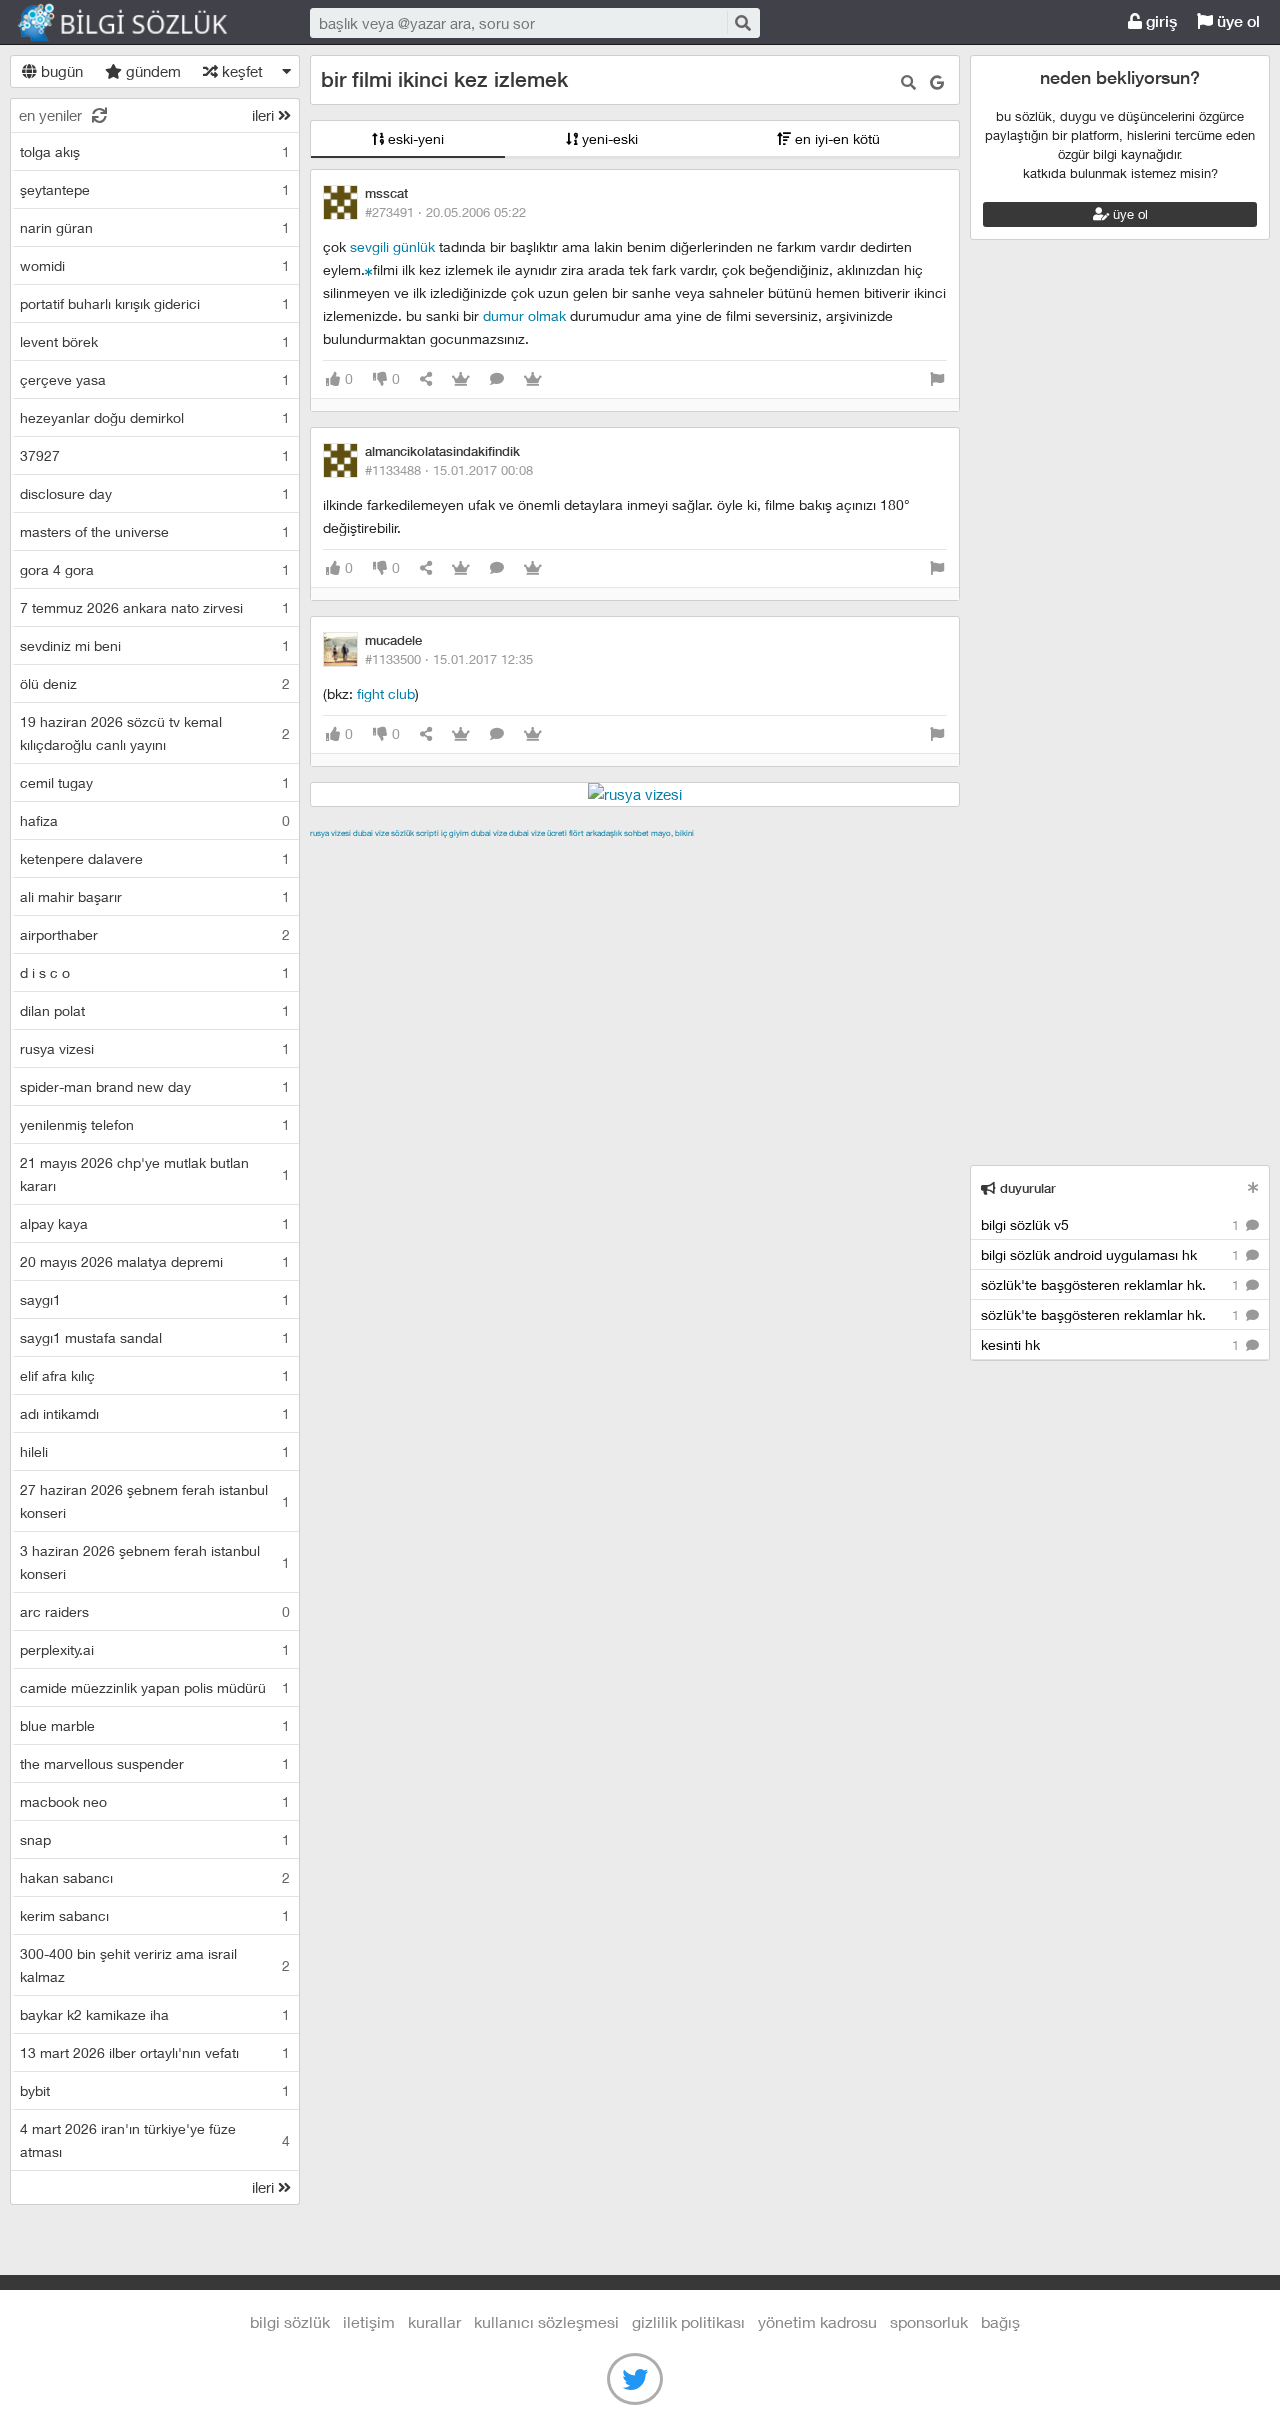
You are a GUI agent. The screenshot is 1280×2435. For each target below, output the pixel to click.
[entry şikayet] (937, 379)
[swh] (369, 269)
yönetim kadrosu (817, 2321)
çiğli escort (709, 856)
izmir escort (349, 856)
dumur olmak (524, 315)
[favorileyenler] (533, 379)
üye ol (1236, 21)
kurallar (434, 2321)
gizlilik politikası (688, 2321)
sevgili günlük (392, 246)
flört (576, 833)
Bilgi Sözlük (140, 23)
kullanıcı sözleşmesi (546, 2321)
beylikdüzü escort (751, 879)
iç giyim (455, 833)
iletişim (369, 2321)
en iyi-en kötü (835, 138)
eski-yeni (414, 138)
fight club (386, 693)
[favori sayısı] (461, 379)
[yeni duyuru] (1253, 1187)
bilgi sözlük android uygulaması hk (1112, 1254)
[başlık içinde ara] (908, 82)
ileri (265, 115)
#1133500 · (449, 659)
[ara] (742, 22)
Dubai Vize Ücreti (538, 833)
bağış (1000, 2321)
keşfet (240, 71)
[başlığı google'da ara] (937, 82)
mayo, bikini (672, 833)
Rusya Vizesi (330, 833)
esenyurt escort (635, 879)
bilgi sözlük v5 (1112, 1224)
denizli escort (625, 856)
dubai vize (371, 833)
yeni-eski (608, 138)
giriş (1159, 21)
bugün (60, 71)
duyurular (1026, 1188)
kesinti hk (1112, 1344)
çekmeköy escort (808, 856)
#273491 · (445, 212)
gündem (151, 71)
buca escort (537, 856)
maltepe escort (442, 856)
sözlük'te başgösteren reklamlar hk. (1112, 1284)
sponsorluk (929, 2321)
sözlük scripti (415, 833)
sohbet (636, 833)
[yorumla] (497, 379)
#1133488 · (449, 470)
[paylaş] (426, 379)
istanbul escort (453, 879)
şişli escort (543, 879)
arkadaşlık (604, 833)
